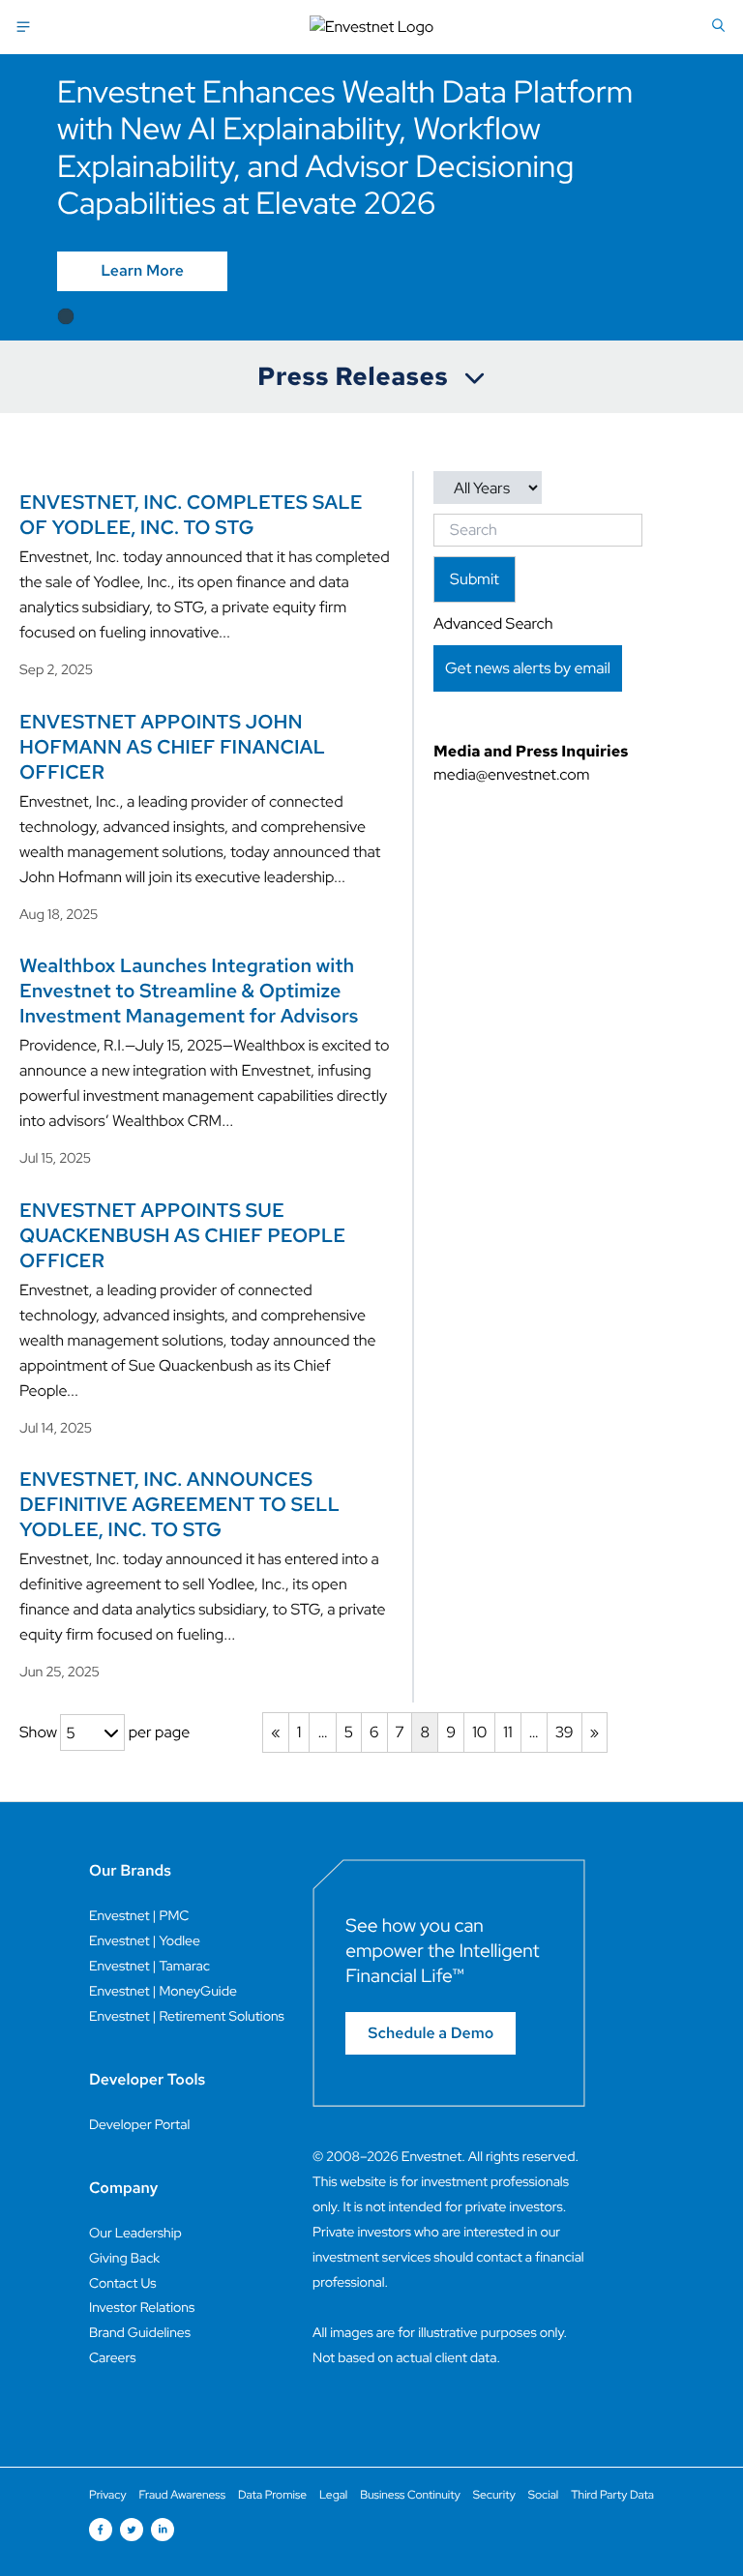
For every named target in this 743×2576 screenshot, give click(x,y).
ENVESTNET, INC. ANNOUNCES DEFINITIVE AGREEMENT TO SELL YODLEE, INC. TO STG (179, 1505)
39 (565, 1732)
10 (479, 1732)
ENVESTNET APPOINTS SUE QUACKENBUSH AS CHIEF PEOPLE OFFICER (182, 1236)
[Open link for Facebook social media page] (101, 2530)
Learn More (142, 271)
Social (544, 2495)
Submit (475, 579)
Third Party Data (612, 2495)
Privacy (108, 2495)
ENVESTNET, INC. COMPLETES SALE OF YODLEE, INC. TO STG (191, 516)
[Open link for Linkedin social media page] (163, 2530)
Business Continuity (410, 2495)
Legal (333, 2495)
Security (494, 2495)
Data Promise (272, 2495)
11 (507, 1732)
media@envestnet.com (512, 774)
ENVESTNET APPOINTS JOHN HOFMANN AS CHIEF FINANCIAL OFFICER (172, 748)
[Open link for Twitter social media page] (132, 2530)
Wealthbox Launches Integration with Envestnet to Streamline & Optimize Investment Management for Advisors (189, 992)
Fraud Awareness (182, 2495)
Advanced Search (493, 623)
